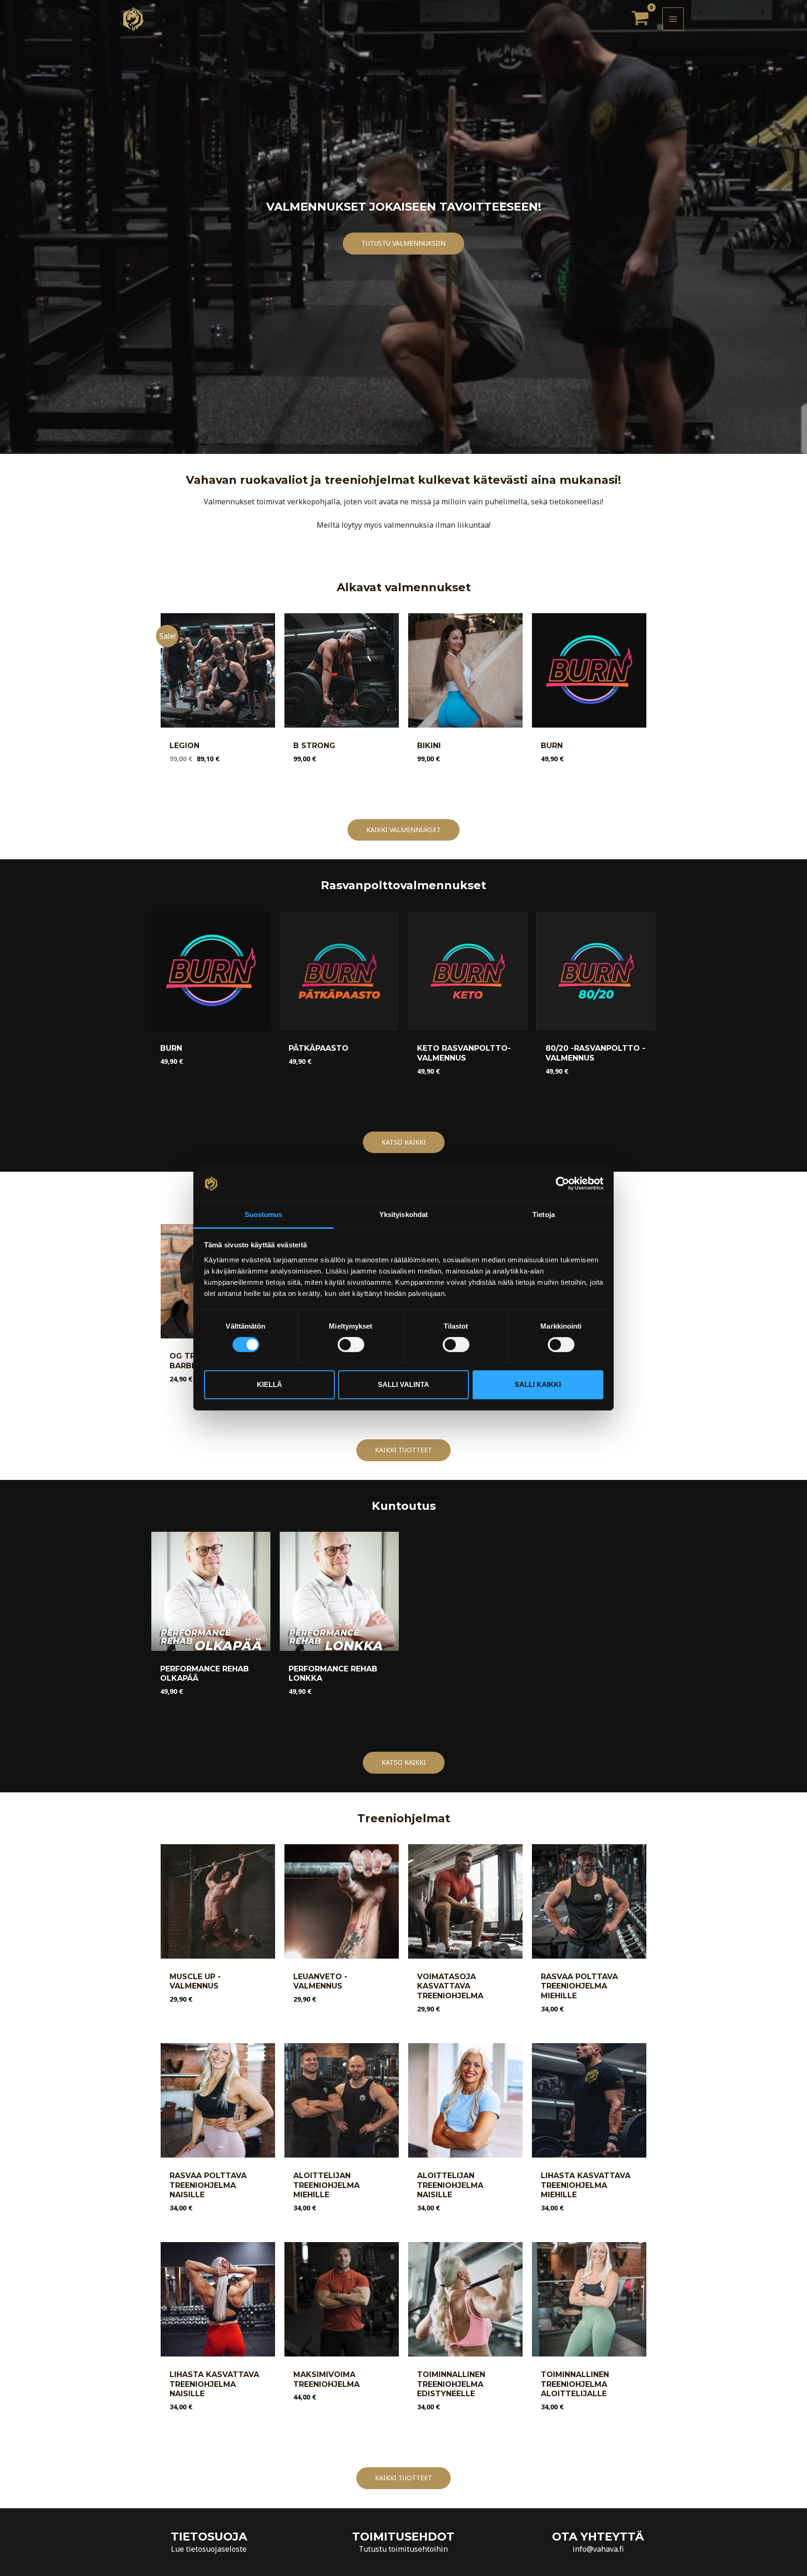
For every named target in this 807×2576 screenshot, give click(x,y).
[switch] (351, 1345)
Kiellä (269, 1384)
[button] (403, 244)
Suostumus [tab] (264, 1214)
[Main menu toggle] (673, 19)
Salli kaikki (538, 1384)
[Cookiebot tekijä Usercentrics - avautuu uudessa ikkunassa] (563, 1184)
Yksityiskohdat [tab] (403, 1214)
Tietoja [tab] (544, 1214)
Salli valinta (403, 1384)
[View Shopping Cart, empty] (640, 19)
